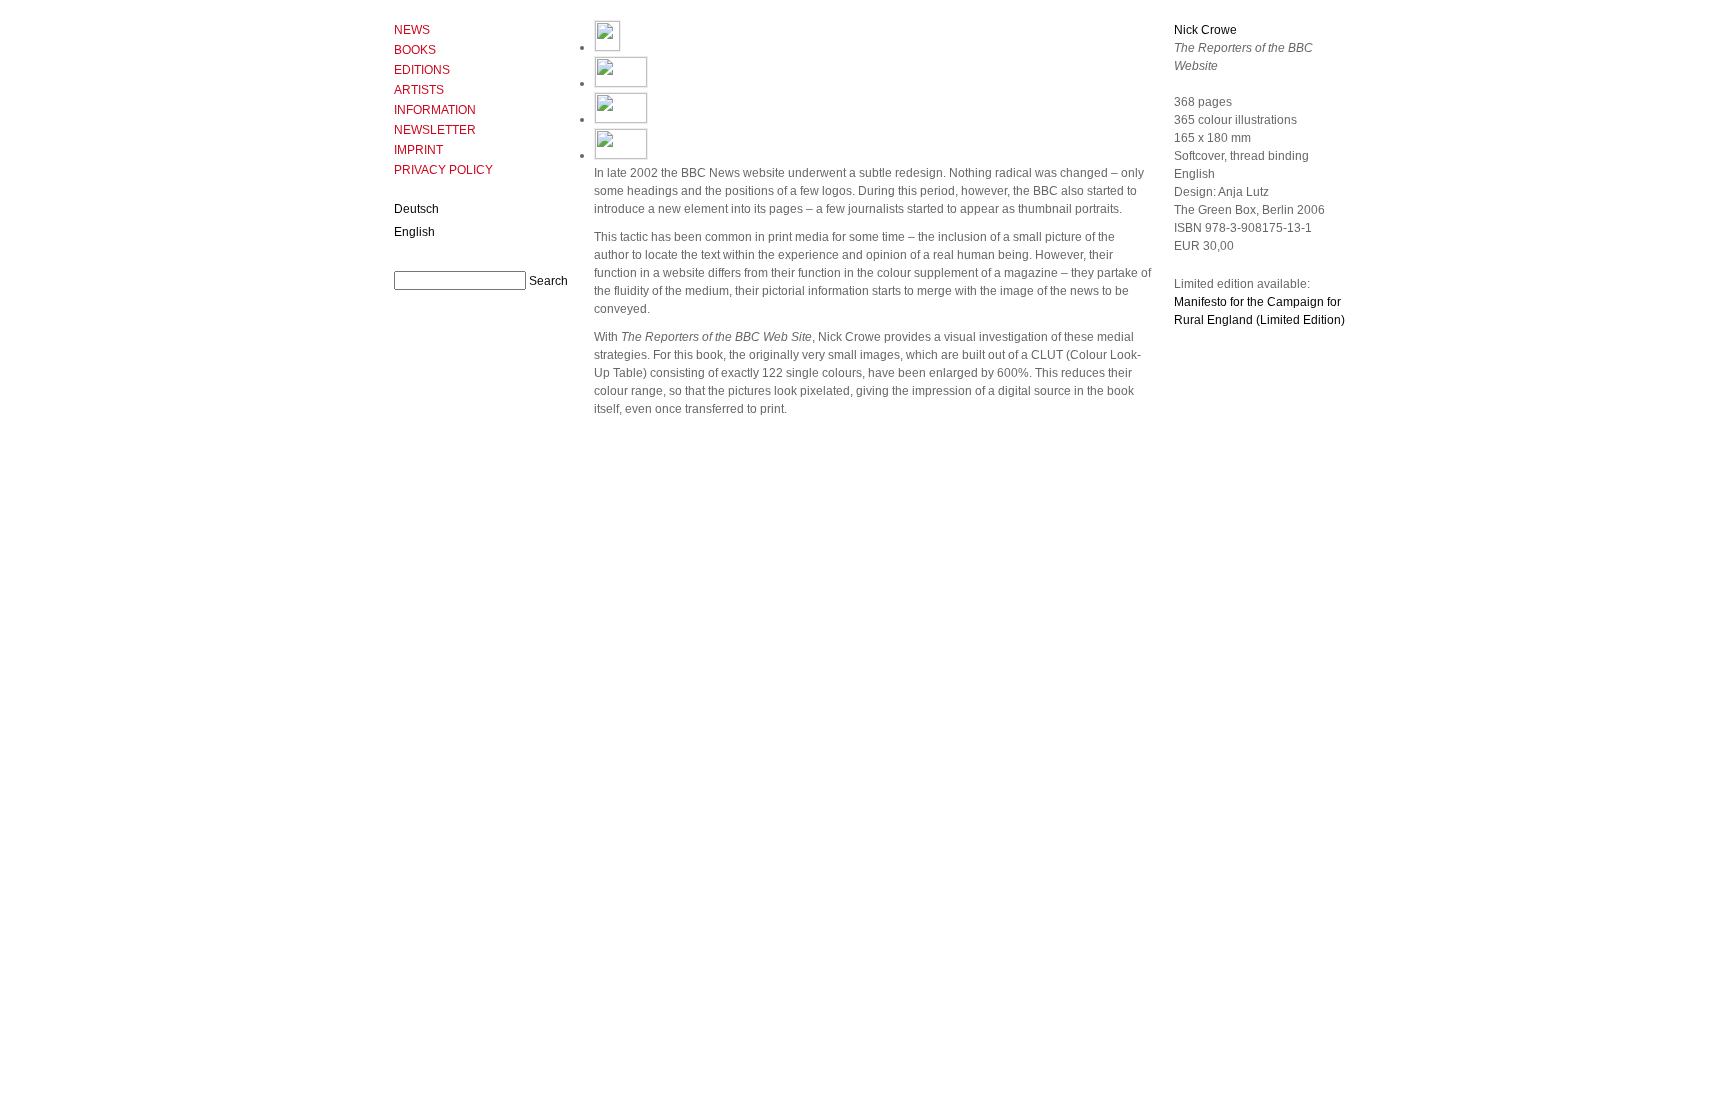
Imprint (418, 150)
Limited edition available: (1242, 284)
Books (415, 50)
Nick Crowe (1205, 30)
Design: (1196, 192)
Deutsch (416, 209)
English (414, 232)
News (412, 30)
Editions (422, 70)
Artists (419, 90)
